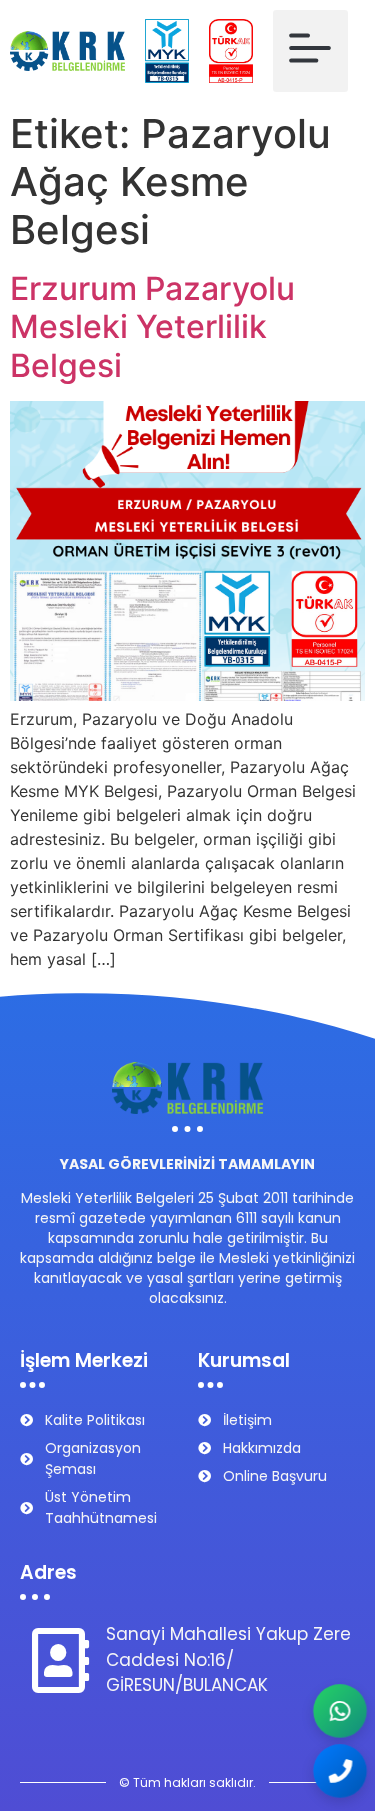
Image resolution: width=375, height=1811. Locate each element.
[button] (310, 51)
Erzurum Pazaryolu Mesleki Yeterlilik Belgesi (152, 327)
